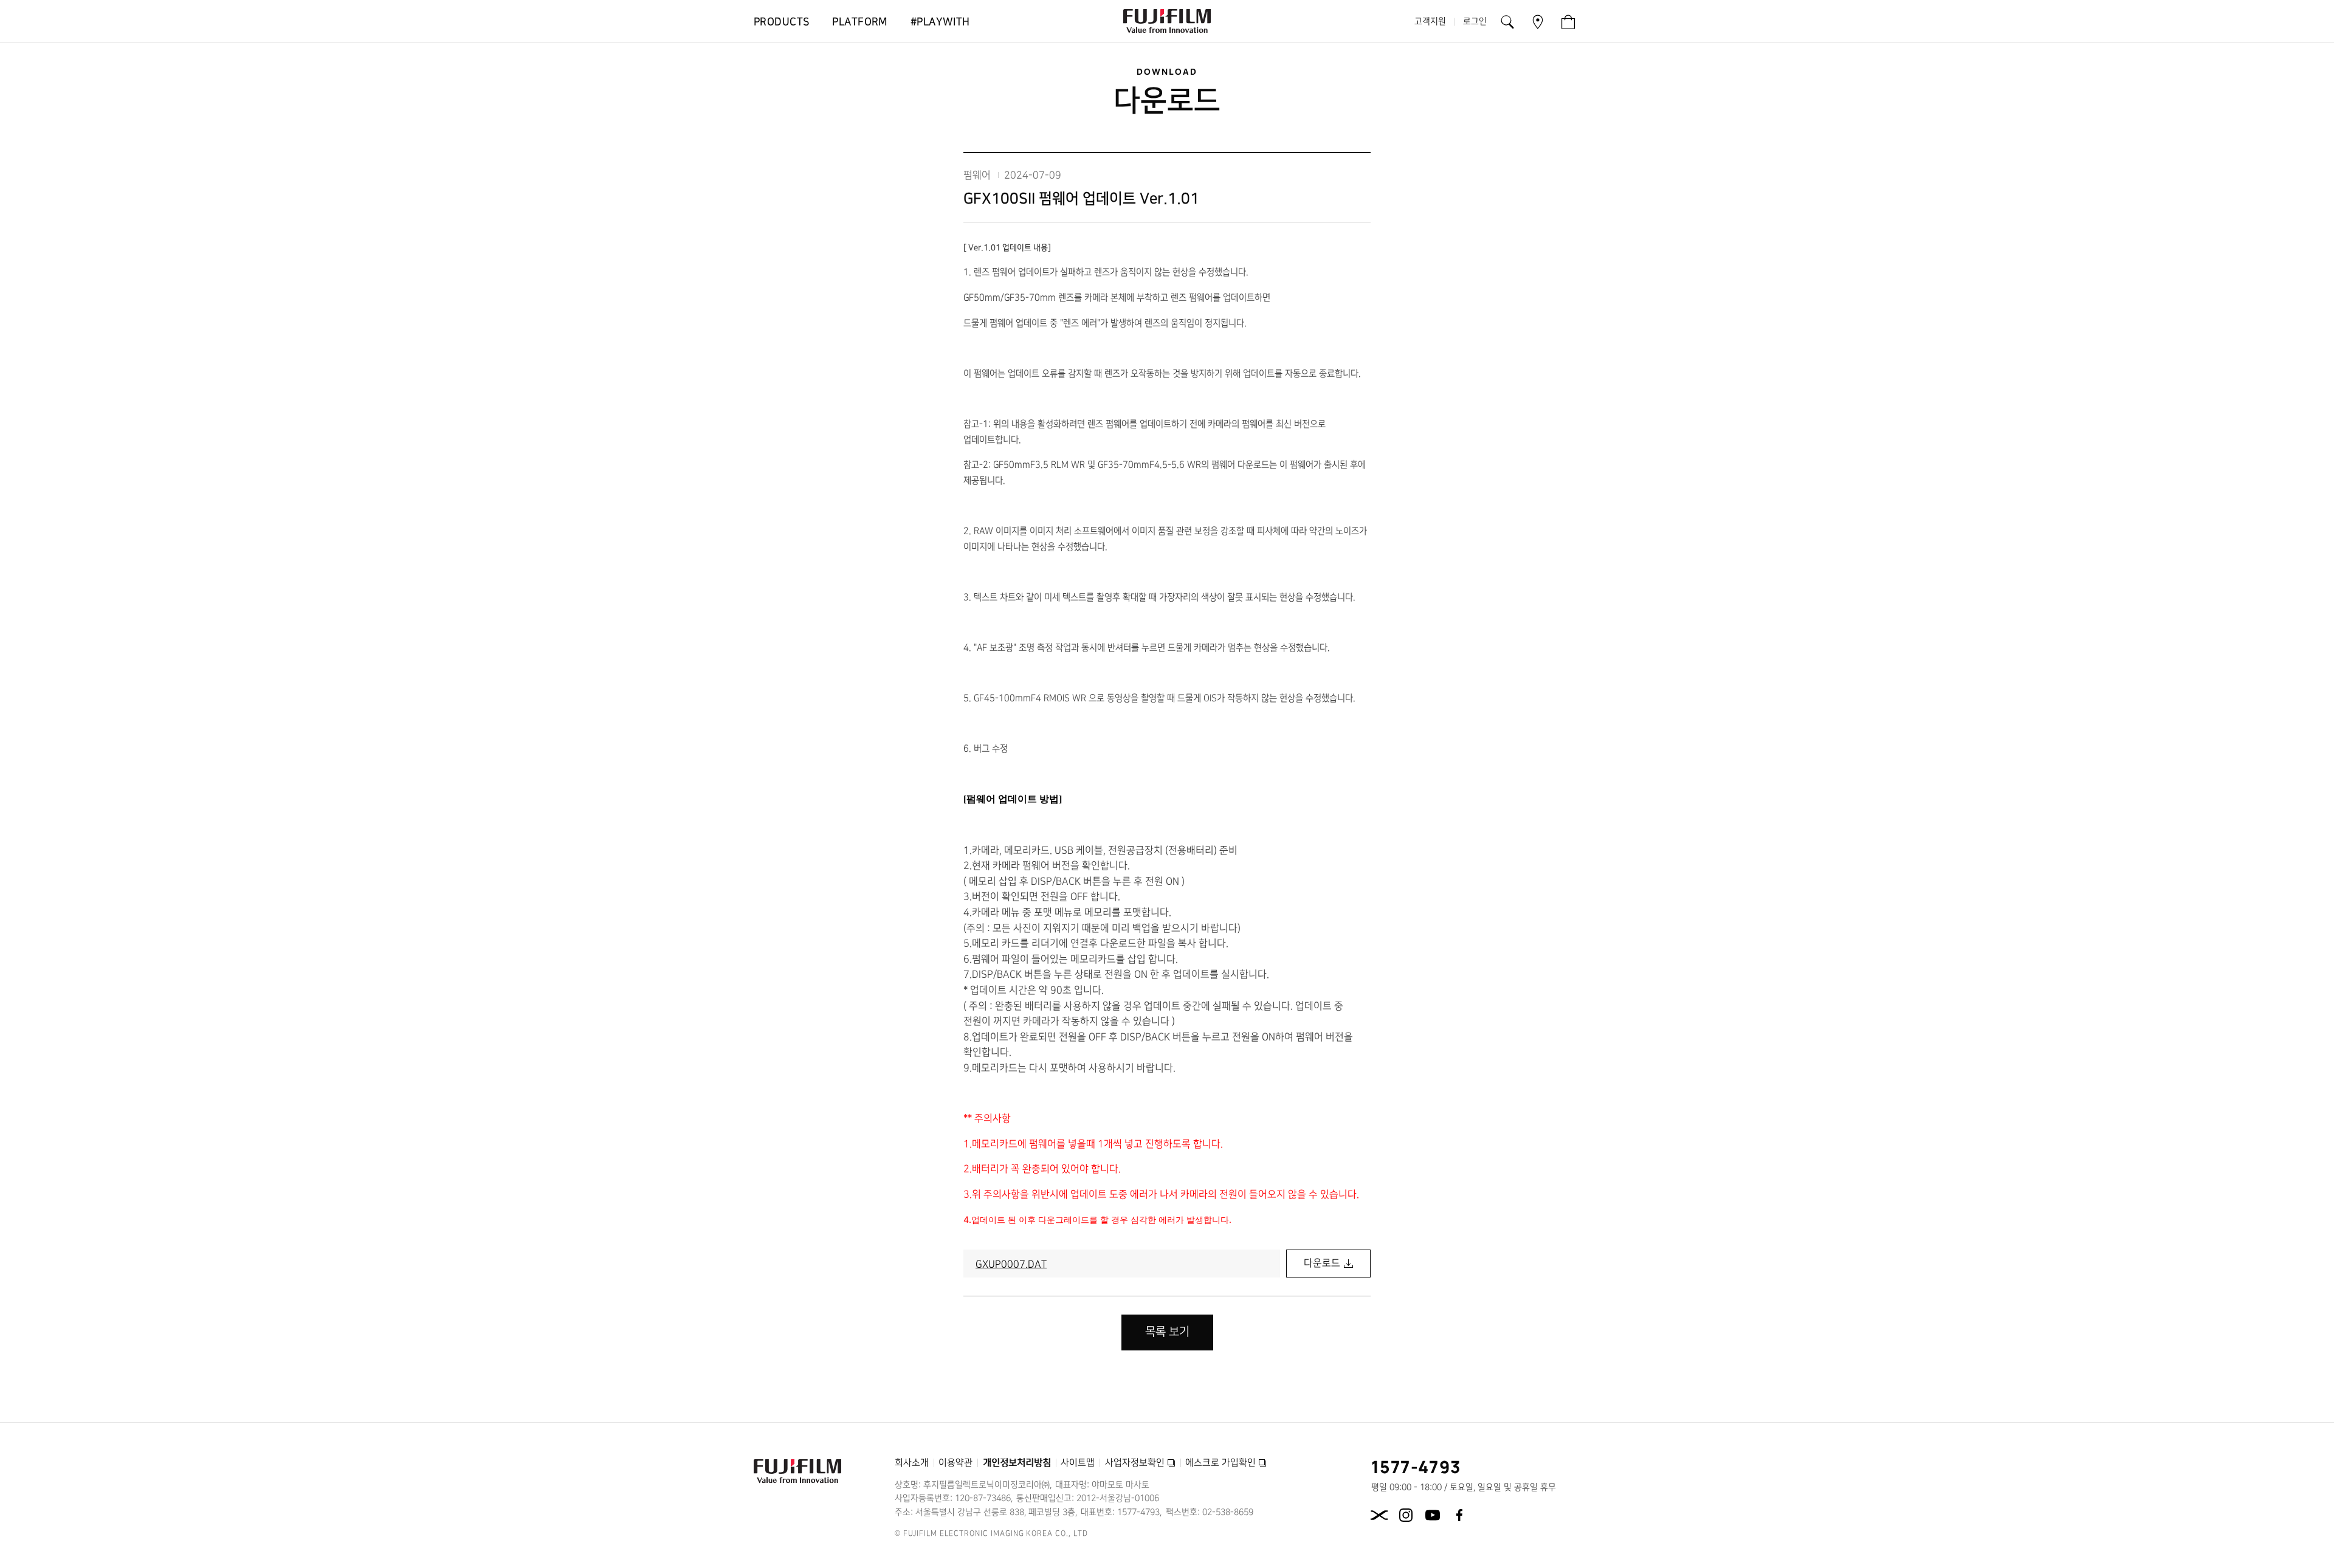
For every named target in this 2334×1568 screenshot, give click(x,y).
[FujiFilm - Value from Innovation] (1167, 21)
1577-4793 (1417, 1467)
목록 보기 (1167, 1332)
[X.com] (1379, 1515)
